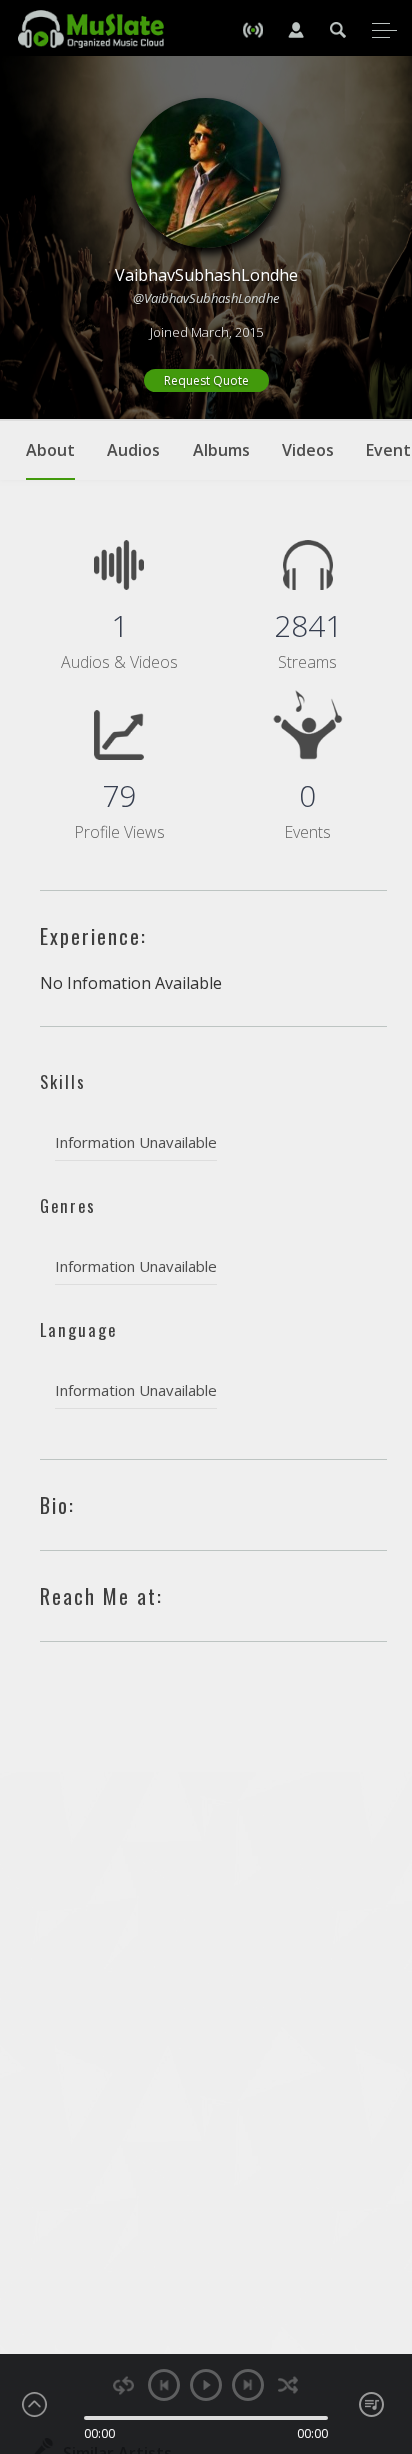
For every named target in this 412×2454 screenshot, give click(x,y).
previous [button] (164, 2385)
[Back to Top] (382, 2324)
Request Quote (206, 380)
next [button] (248, 2385)
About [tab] (50, 450)
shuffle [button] (288, 2385)
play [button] (206, 2385)
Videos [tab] (308, 450)
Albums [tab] (221, 450)
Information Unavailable (136, 1142)
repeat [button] (123, 2385)
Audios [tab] (133, 450)
